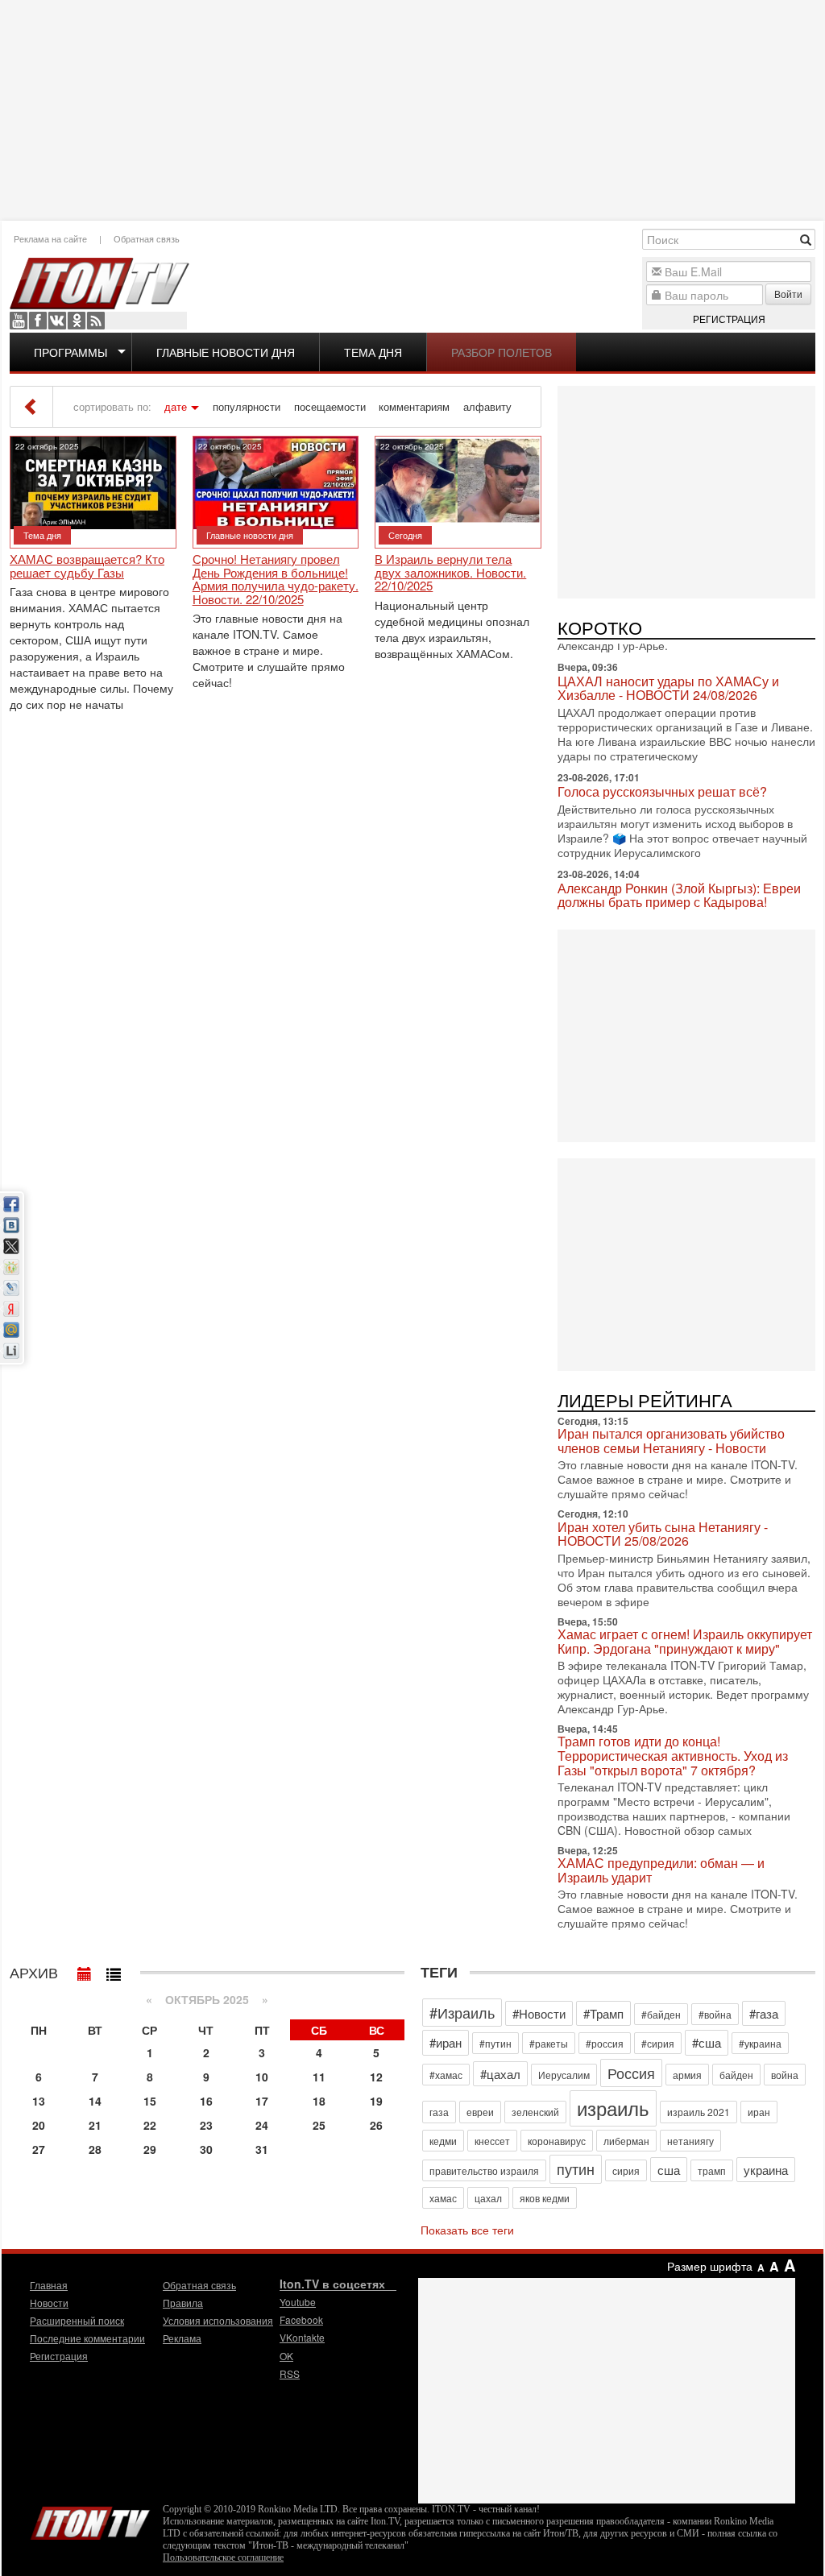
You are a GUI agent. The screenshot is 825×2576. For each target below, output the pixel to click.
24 (262, 2125)
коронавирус (557, 2141)
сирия (626, 2170)
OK (77, 321)
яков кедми (545, 2198)
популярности (247, 407)
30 (206, 2149)
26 (376, 2125)
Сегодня (405, 535)
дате (176, 407)
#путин (495, 2043)
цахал (488, 2198)
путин (576, 2168)
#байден (661, 2014)
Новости (49, 2303)
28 (95, 2149)
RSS (96, 321)
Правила (183, 2303)
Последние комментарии (87, 2338)
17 (262, 2101)
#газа (764, 2013)
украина (766, 2170)
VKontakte (57, 321)
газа (439, 2112)
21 (95, 2125)
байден (736, 2075)
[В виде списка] (114, 1970)
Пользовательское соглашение (223, 2557)
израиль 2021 (699, 2112)
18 (319, 2101)
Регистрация (729, 319)
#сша (707, 2042)
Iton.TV (90, 2520)
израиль (613, 2108)
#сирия (658, 2043)
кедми (443, 2141)
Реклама (182, 2338)
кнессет (492, 2141)
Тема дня (373, 352)
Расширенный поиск (77, 2320)
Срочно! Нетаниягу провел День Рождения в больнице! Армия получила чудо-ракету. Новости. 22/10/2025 (276, 579)
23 (206, 2125)
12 (376, 2077)
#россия (605, 2043)
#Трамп (603, 2013)
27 (39, 2149)
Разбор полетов (502, 352)
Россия (631, 2073)
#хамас (446, 2075)
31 (262, 2149)
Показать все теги (467, 2230)
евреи (480, 2112)
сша (669, 2170)
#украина (760, 2043)
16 (206, 2101)
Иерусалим (564, 2075)
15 (150, 2101)
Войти (788, 294)
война (785, 2075)
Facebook (38, 321)
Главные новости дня (226, 352)
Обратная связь (147, 238)
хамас (443, 2198)
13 (39, 2101)
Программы (70, 352)
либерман (626, 2141)
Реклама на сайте (50, 238)
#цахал (500, 2074)
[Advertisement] (412, 109)
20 (39, 2125)
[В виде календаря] (85, 1970)
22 (150, 2125)
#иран (446, 2042)
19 (376, 2101)
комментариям (414, 407)
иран (759, 2112)
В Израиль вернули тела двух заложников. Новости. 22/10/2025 (450, 573)
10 (262, 2077)
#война (715, 2014)
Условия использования (218, 2320)
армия (687, 2075)
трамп (712, 2170)
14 (95, 2101)
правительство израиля (484, 2170)
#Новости (539, 2013)
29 (150, 2149)
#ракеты (549, 2043)
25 (319, 2125)
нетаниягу (690, 2141)
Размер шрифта (710, 2266)
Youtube (19, 321)
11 (319, 2077)
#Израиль (462, 2012)
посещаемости (330, 407)
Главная (49, 2285)
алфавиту (487, 407)
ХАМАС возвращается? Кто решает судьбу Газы (87, 566)
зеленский (535, 2112)
